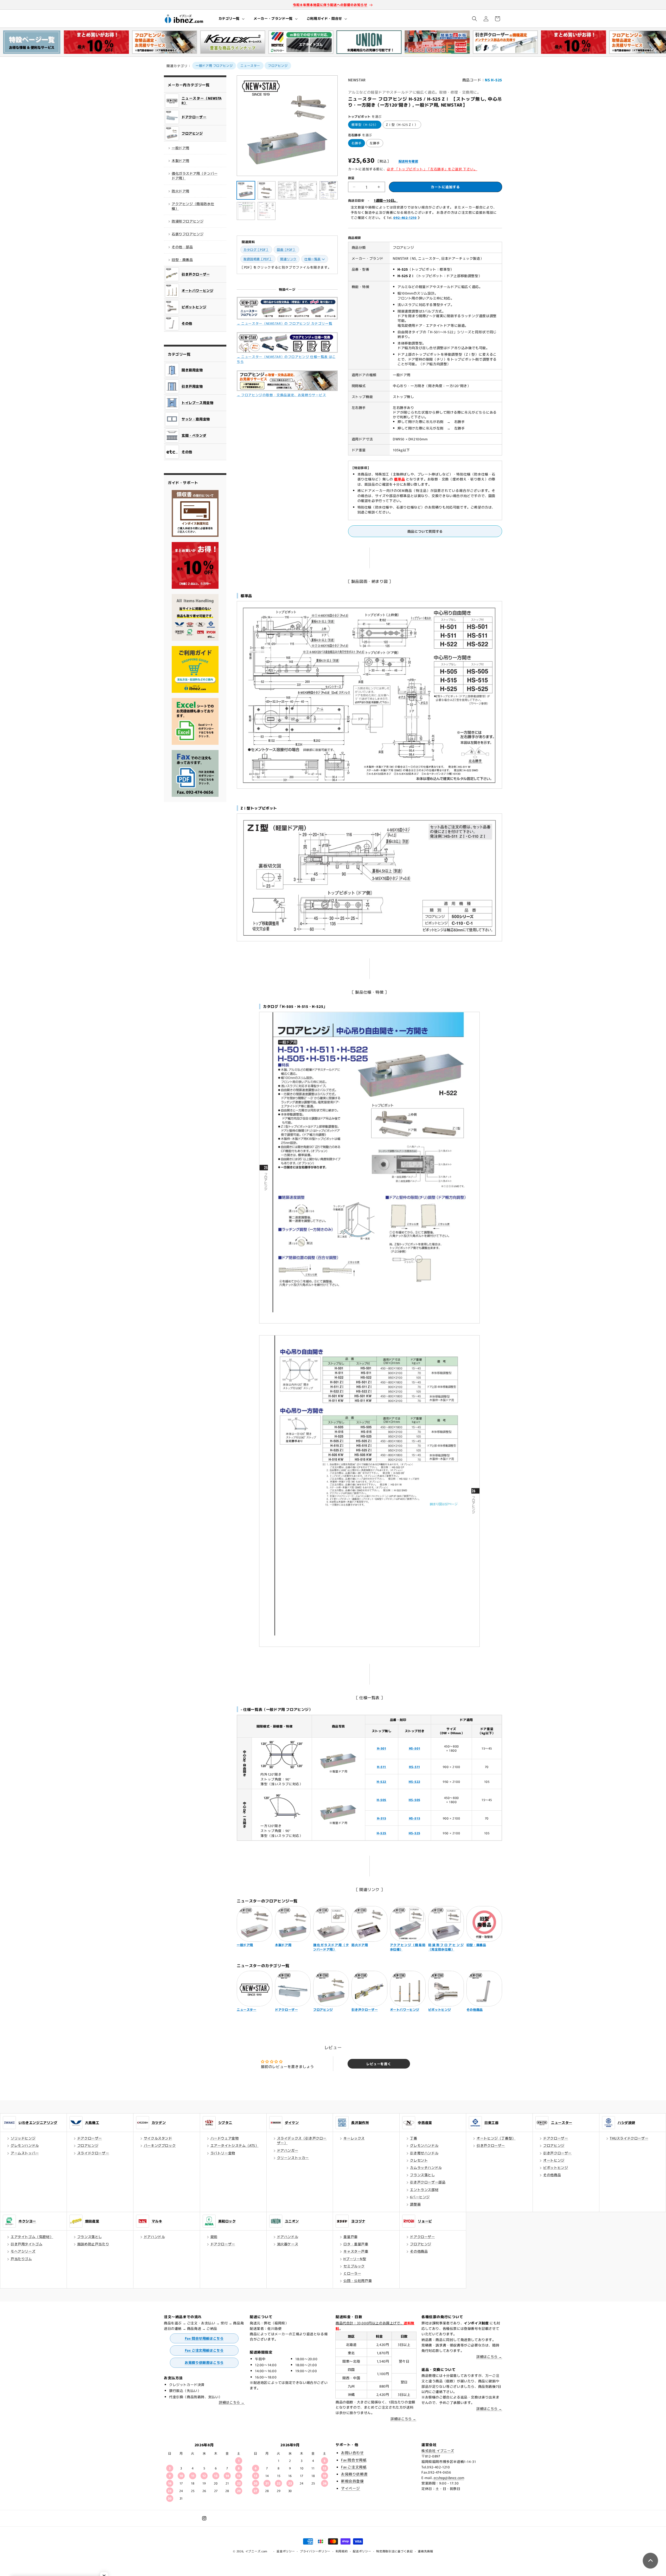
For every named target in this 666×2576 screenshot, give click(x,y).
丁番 (414, 2138)
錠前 (214, 2237)
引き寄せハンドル (424, 2153)
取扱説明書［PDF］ (258, 259)
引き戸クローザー (491, 2145)
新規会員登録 (353, 2481)
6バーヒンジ (420, 2197)
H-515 (382, 1818)
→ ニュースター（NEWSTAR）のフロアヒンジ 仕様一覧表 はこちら (286, 359)
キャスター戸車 (356, 2251)
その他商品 (552, 2175)
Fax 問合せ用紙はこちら (204, 2338)
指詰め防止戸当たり (93, 2244)
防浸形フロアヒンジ (188, 221)
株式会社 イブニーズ (438, 2451)
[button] (231, 19)
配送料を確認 (408, 161)
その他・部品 (182, 247)
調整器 (415, 2204)
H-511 (382, 1767)
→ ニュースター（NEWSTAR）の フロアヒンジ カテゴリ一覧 (284, 323)
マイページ (351, 2488)
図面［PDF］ (286, 249)
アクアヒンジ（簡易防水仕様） (193, 206)
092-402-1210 (405, 217)
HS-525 (415, 1833)
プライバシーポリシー (315, 2551)
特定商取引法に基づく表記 (394, 2551)
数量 (351, 178)
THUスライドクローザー (629, 2138)
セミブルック (354, 2266)
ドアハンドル (155, 2237)
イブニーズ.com (256, 2551)
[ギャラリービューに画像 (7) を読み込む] (267, 211)
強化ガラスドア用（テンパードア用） (195, 176)
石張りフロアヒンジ (188, 234)
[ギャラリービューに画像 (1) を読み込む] (246, 190)
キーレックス (354, 2138)
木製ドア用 (181, 161)
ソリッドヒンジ (23, 2138)
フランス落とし (422, 2175)
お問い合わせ (353, 2453)
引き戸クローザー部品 (428, 2182)
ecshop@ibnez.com (449, 2478)
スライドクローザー (93, 2153)
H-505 (382, 1800)
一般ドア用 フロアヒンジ (214, 65)
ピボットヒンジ (556, 2167)
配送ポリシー (362, 2551)
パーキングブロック (160, 2145)
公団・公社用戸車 (358, 2281)
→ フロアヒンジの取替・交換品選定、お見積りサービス (281, 395)
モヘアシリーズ (23, 2251)
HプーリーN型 (355, 2259)
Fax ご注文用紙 (354, 2467)
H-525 (382, 1833)
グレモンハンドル (25, 2145)
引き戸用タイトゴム (27, 2244)
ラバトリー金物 (223, 2153)
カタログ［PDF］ (256, 249)
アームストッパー (25, 2153)
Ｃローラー (352, 2273)
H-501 (382, 1748)
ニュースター (250, 65)
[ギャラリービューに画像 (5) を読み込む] (329, 190)
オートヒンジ (554, 2160)
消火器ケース (288, 2244)
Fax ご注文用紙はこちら (204, 2350)
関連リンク (288, 259)
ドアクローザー (90, 2138)
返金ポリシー (286, 2551)
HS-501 (415, 1748)
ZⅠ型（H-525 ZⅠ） (402, 124)
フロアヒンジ (278, 65)
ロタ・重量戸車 (356, 2244)
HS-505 (415, 1800)
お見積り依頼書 (354, 2474)
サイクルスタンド (158, 2138)
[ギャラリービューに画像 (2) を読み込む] (267, 190)
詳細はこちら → (232, 2402)
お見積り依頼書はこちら (204, 2362)
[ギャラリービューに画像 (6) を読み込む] (246, 211)
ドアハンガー (288, 2150)
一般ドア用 (181, 148)
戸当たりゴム (21, 2259)
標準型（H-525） (365, 124)
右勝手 (357, 143)
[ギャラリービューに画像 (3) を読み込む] (287, 190)
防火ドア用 (181, 191)
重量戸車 (350, 2237)
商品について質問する (425, 531)
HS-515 (415, 1818)
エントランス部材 (424, 2190)
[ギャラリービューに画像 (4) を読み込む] (308, 190)
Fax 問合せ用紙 (354, 2460)
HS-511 (415, 1767)
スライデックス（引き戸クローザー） (302, 2140)
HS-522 (415, 1781)
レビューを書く (379, 2064)
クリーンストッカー (293, 2158)
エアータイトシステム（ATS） (235, 2145)
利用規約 (342, 2551)
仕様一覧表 (313, 259)
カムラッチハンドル (426, 2167)
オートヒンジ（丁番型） (496, 2138)
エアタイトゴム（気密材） (32, 2237)
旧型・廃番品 (182, 260)
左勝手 (375, 143)
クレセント (419, 2160)
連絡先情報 (425, 2551)
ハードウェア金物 (225, 2138)
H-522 (382, 1781)
